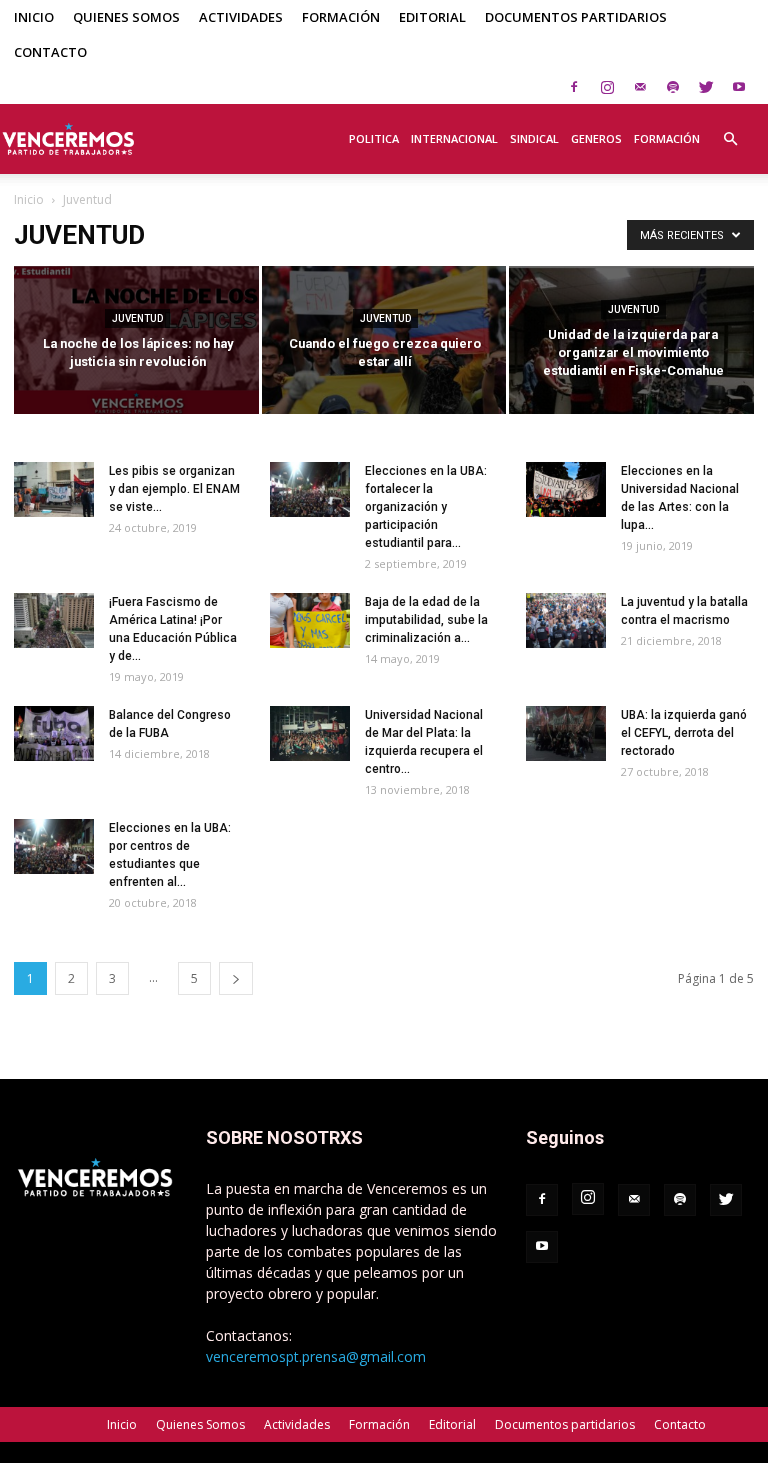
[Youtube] (739, 87)
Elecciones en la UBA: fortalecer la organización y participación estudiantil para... (426, 507)
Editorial (432, 17)
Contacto (50, 52)
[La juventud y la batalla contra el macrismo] (566, 620)
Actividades (241, 17)
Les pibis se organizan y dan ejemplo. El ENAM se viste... (174, 489)
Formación (341, 17)
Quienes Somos (126, 17)
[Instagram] (607, 87)
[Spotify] (673, 87)
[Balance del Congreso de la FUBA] (54, 733)
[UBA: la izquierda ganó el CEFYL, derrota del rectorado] (566, 733)
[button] (730, 128)
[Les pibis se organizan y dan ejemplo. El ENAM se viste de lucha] (54, 489)
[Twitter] (706, 87)
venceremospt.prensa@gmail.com (316, 1356)
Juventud (137, 318)
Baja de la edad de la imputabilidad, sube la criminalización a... (426, 620)
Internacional (454, 138)
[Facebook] (574, 87)
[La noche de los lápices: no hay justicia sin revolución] (136, 341)
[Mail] (640, 87)
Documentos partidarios (576, 17)
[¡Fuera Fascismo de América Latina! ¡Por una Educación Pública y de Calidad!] (54, 620)
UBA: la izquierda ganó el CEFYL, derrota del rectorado (684, 733)
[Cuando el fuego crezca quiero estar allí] (384, 341)
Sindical (534, 138)
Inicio (34, 17)
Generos (596, 138)
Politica (374, 138)
